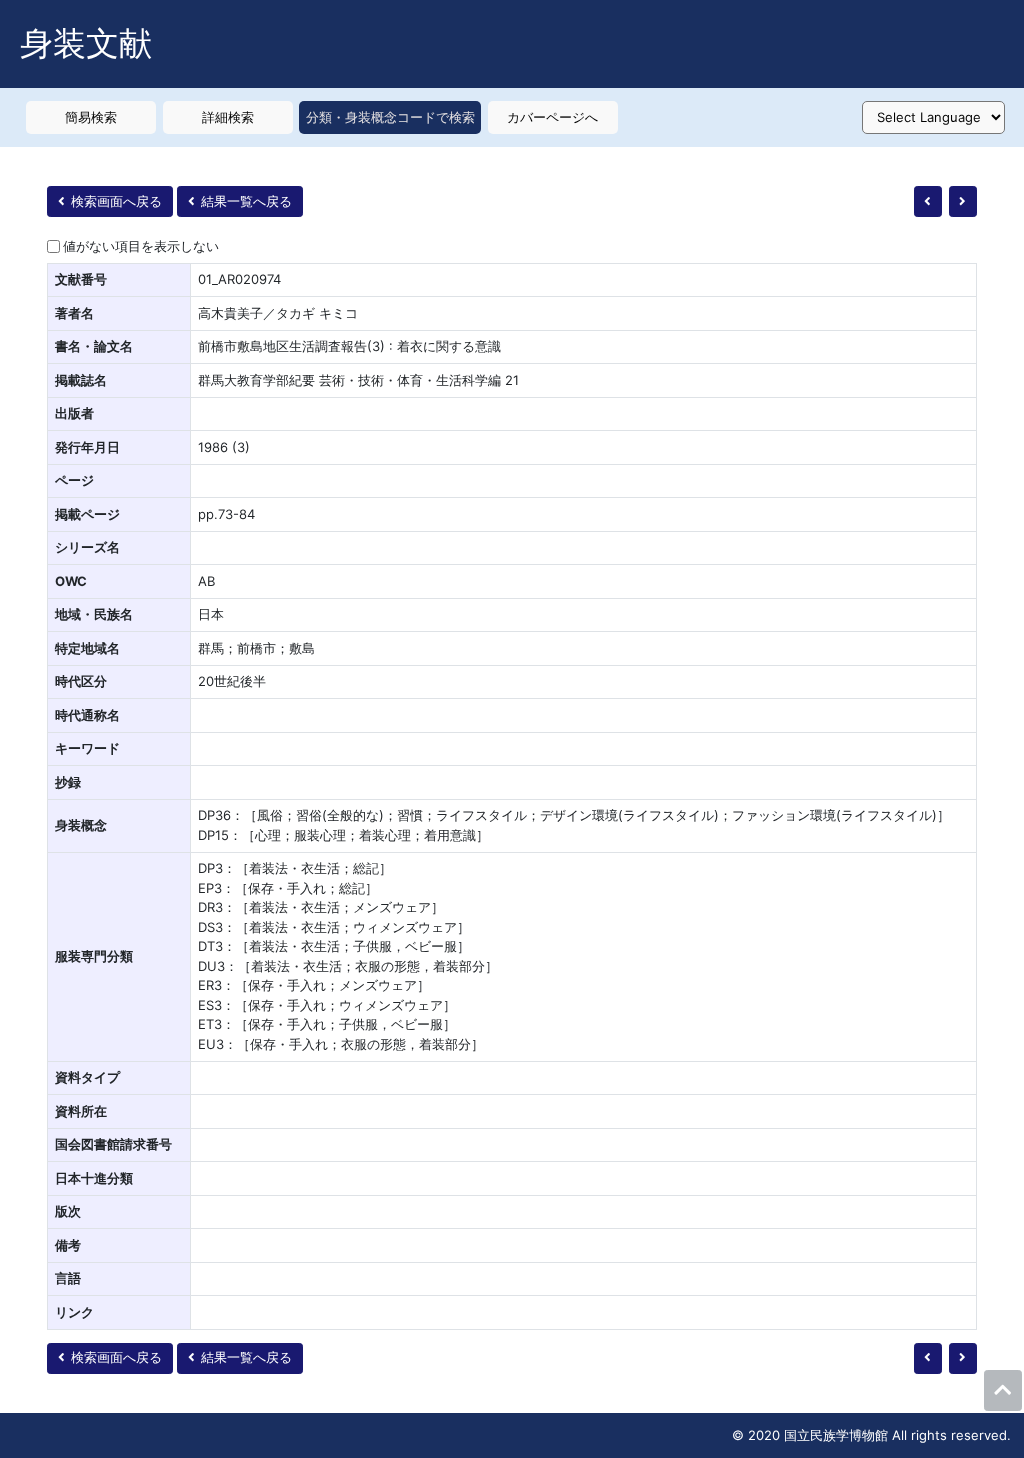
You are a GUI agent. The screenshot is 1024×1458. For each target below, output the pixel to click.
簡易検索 (91, 117)
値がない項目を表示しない (141, 246)
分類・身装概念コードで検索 (390, 117)
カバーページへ (552, 117)
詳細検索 (228, 117)
